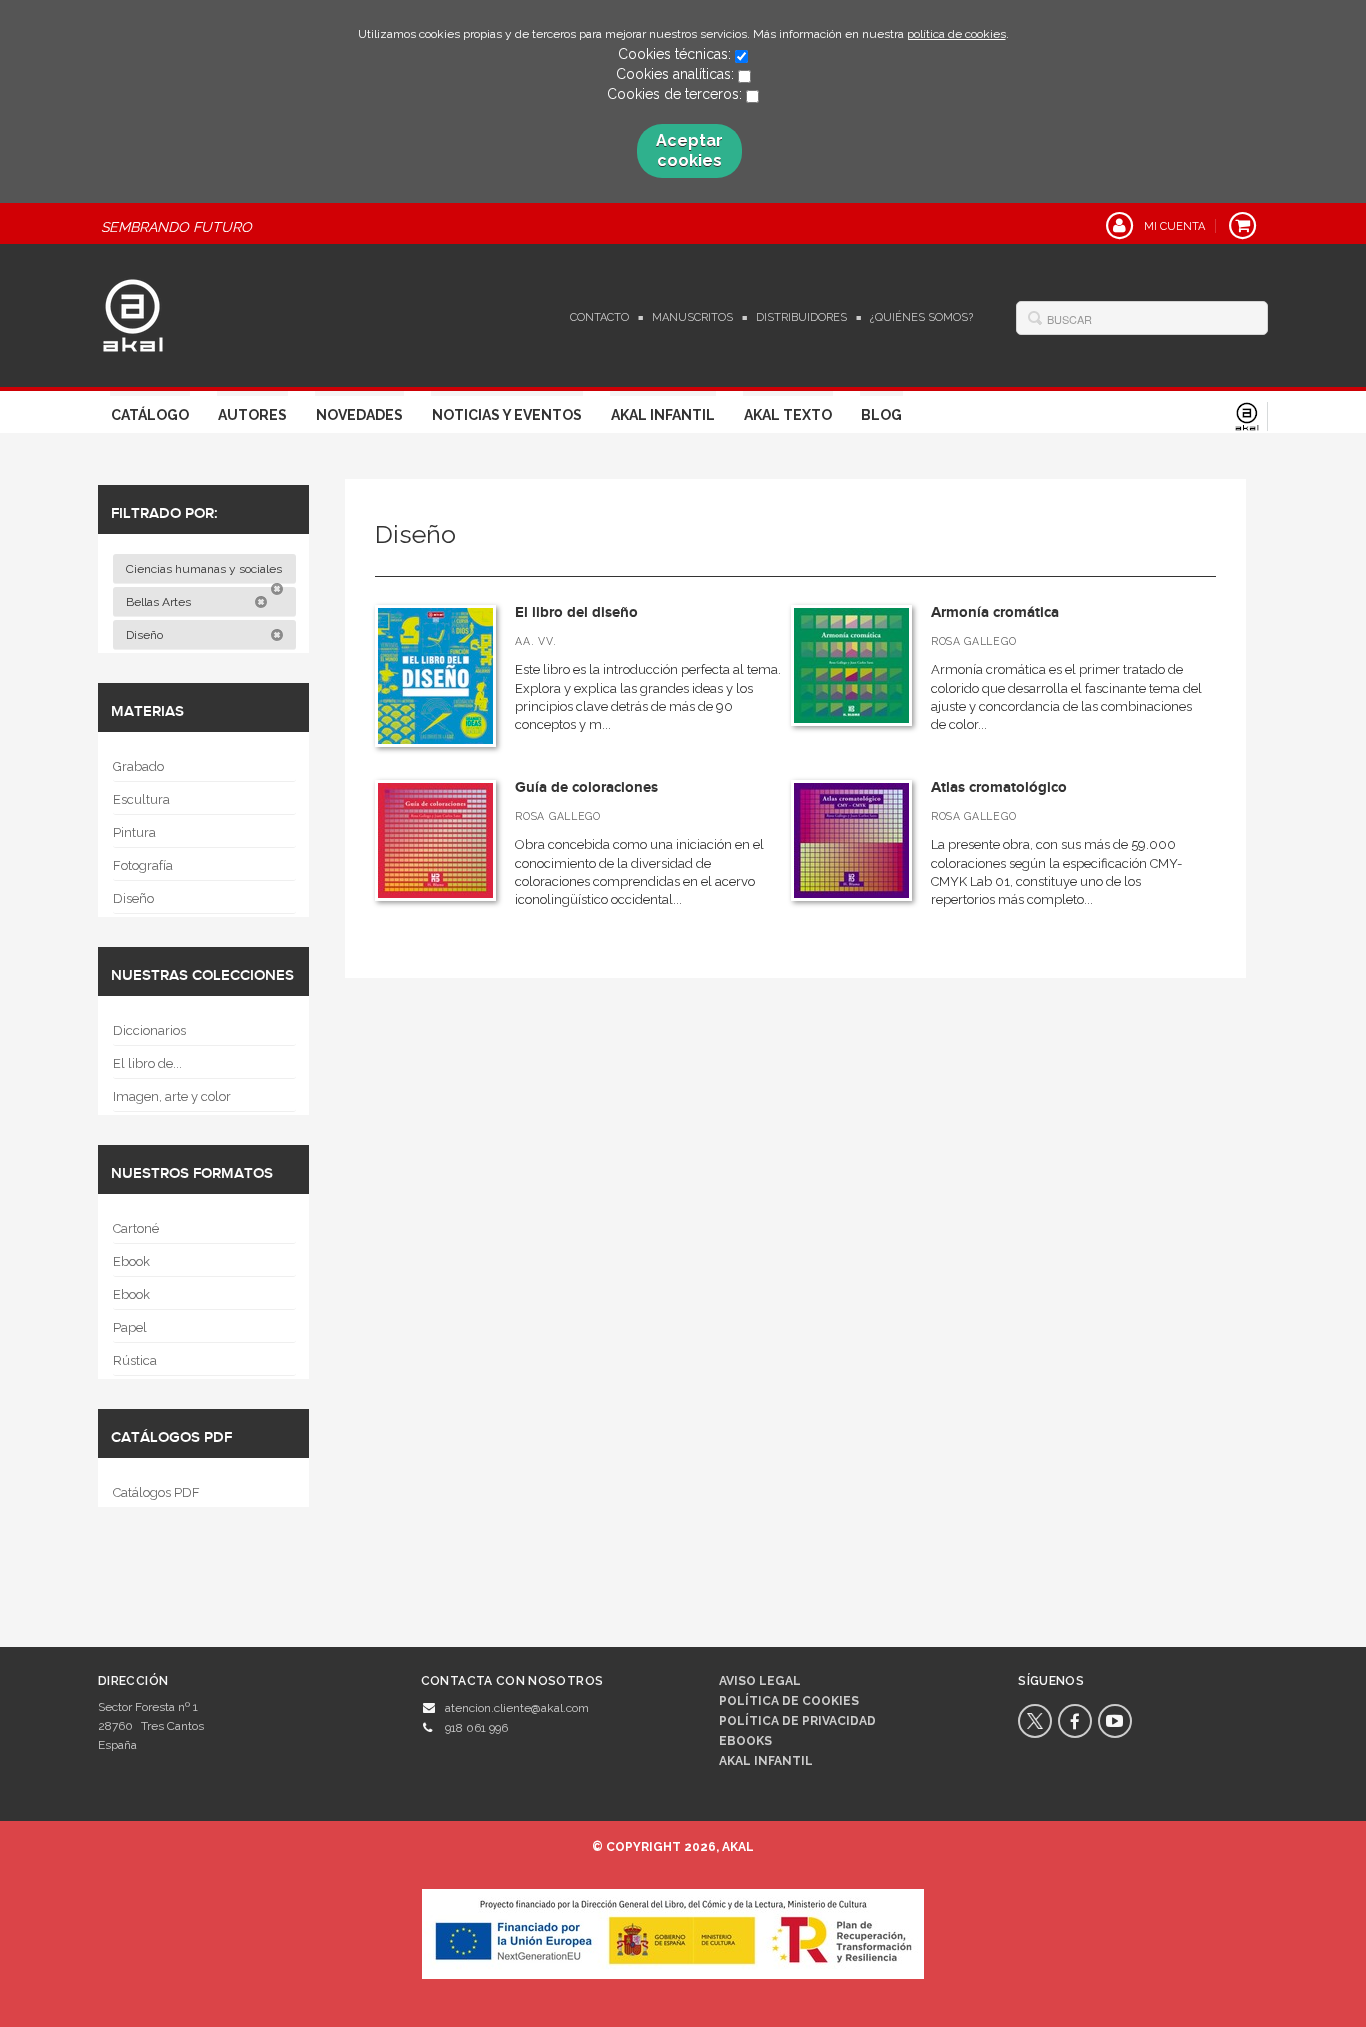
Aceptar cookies (689, 150)
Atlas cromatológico (999, 787)
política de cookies (956, 34)
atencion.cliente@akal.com (517, 1708)
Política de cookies (789, 1701)
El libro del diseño (576, 612)
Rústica (135, 1360)
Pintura (134, 832)
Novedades (359, 415)
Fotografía (143, 865)
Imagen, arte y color (172, 1096)
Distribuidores (801, 317)
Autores (252, 415)
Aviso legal (760, 1681)
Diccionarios (149, 1030)
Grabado (138, 766)
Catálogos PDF (156, 1492)
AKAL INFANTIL (766, 1761)
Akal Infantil (663, 415)
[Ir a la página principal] (133, 313)
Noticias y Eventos (507, 415)
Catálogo (150, 415)
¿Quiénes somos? (921, 317)
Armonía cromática (995, 612)
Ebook (131, 1261)
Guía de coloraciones (586, 787)
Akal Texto (788, 415)
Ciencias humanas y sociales (205, 569)
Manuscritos (692, 317)
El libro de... (147, 1063)
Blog (881, 415)
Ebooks (745, 1741)
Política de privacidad (797, 1721)
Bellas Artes (160, 602)
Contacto (599, 317)
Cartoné (136, 1228)
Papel (130, 1327)
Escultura (141, 799)
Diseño (146, 635)
